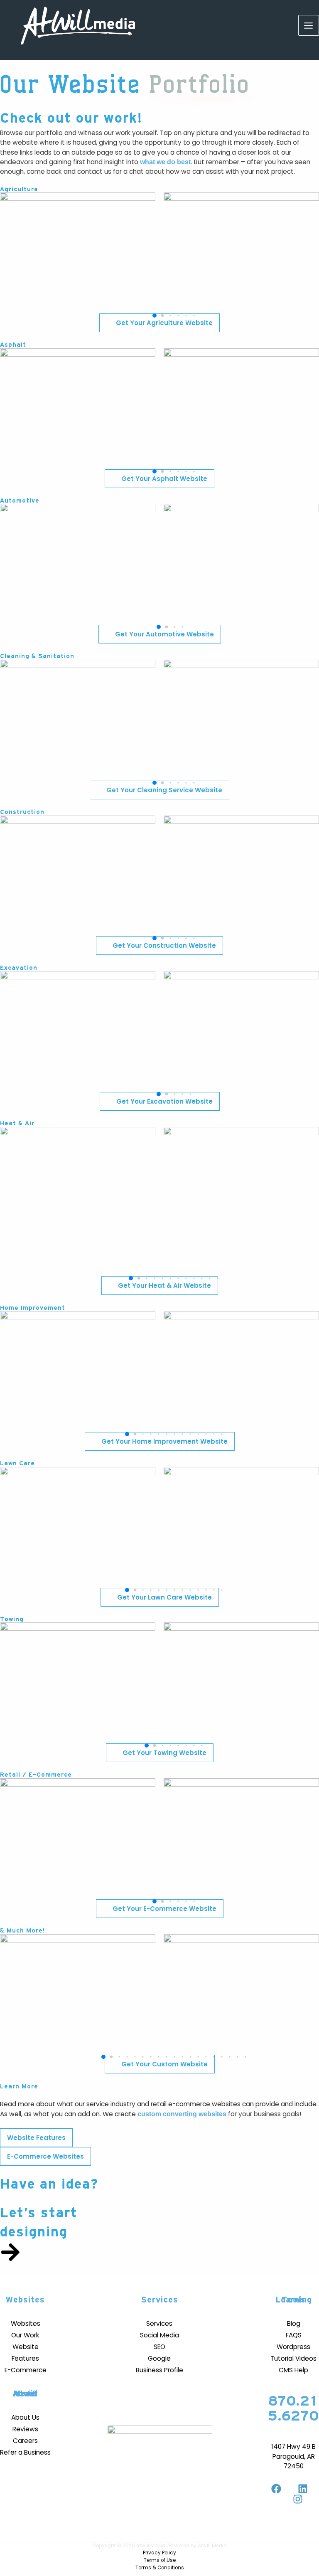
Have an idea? (49, 2184)
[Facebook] (276, 2489)
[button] (155, 316)
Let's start (39, 2213)
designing (34, 2232)
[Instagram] (298, 2499)
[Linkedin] (303, 2489)
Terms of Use (160, 2560)
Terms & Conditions (160, 2568)
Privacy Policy (159, 2553)
